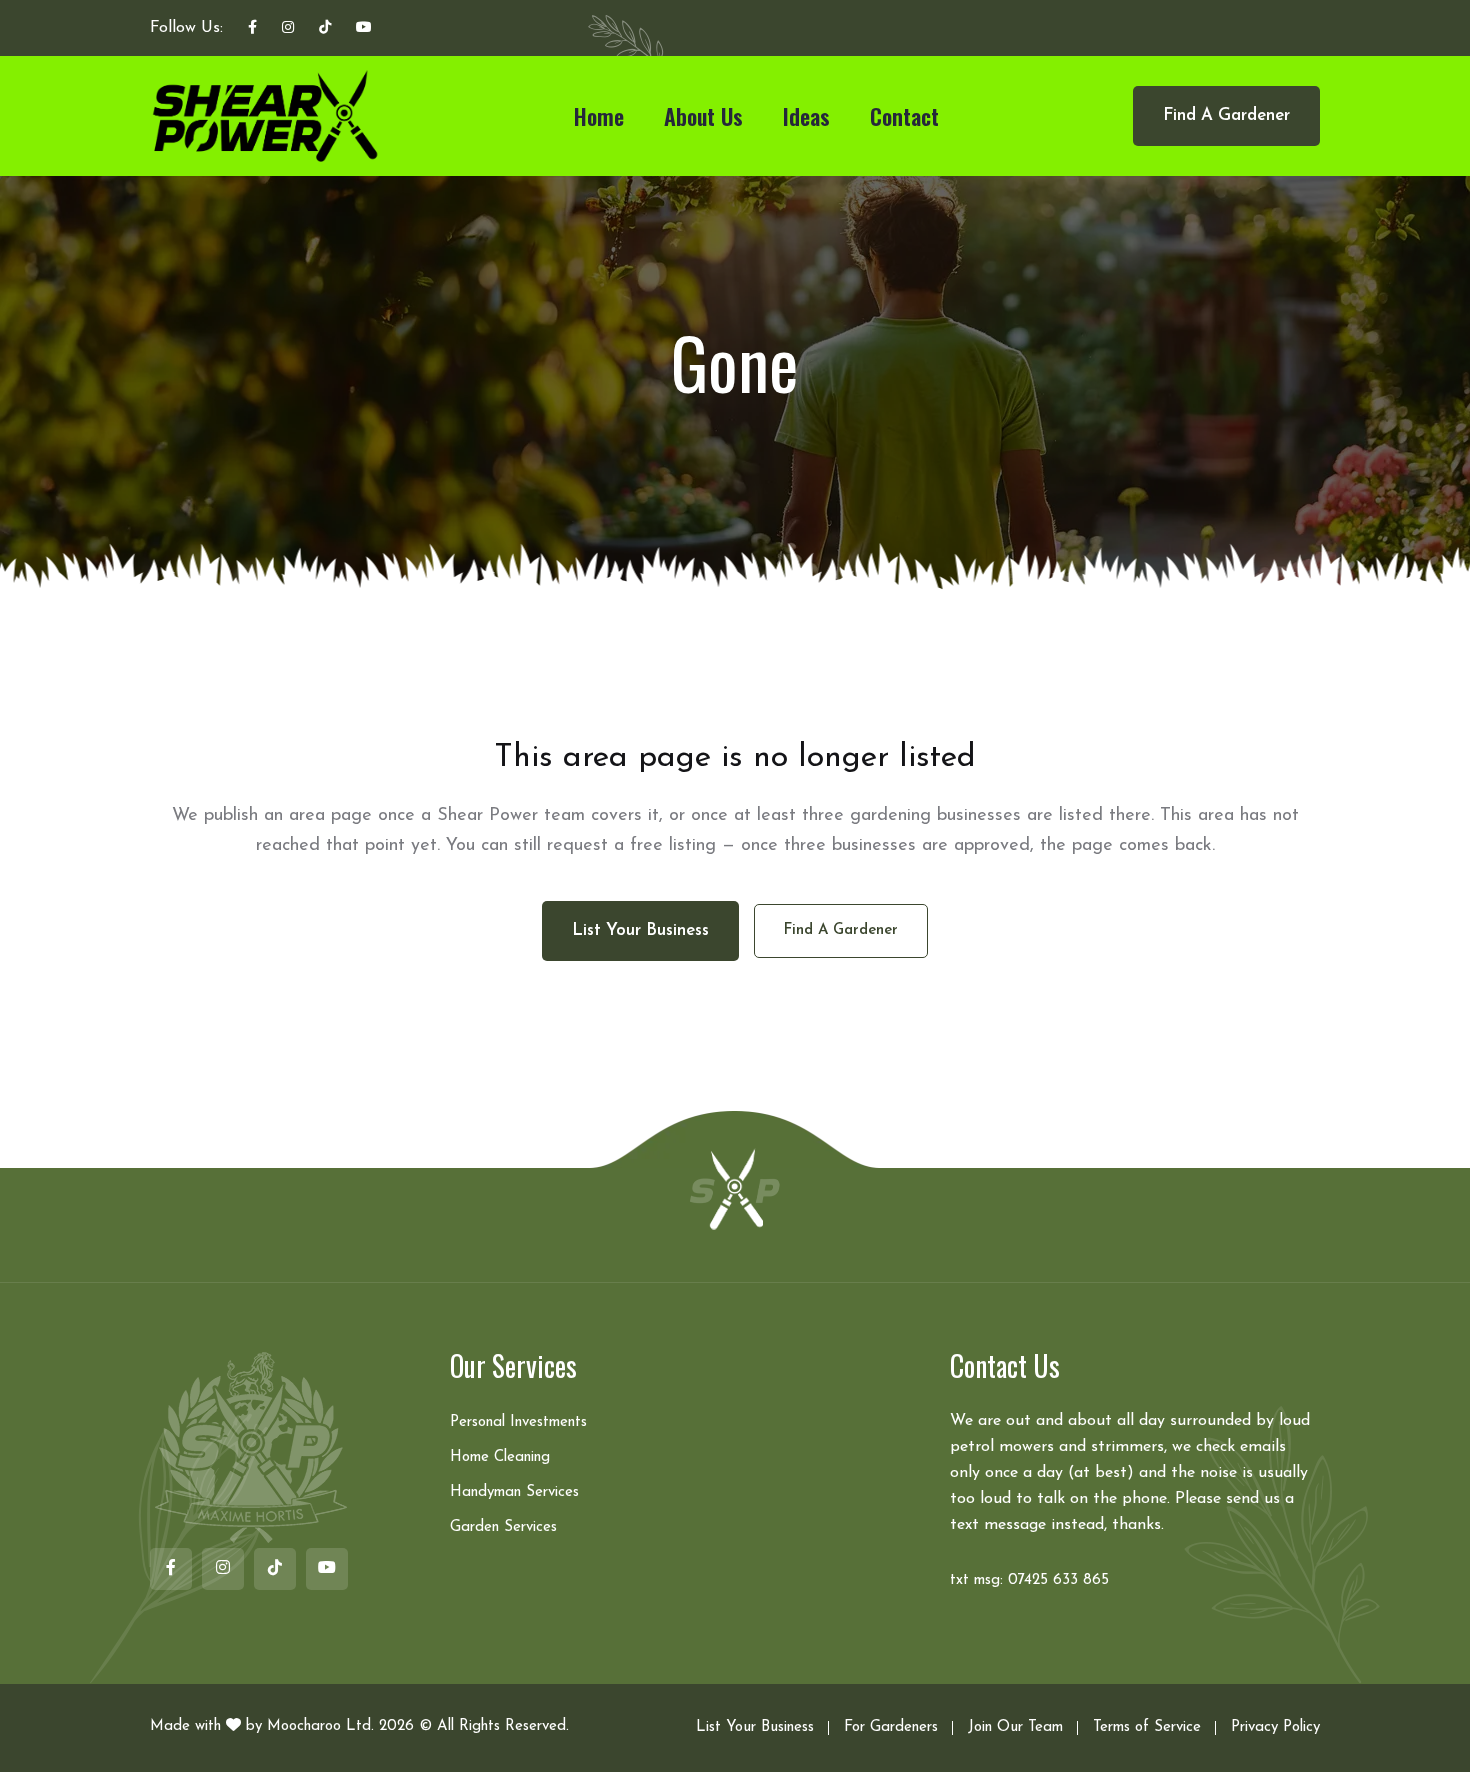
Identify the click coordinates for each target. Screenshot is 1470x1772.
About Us (703, 116)
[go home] (735, 1188)
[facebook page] (252, 29)
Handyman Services (514, 1492)
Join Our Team (1015, 1727)
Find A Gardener (1226, 115)
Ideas (806, 116)
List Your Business (755, 1727)
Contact (904, 116)
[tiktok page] (325, 29)
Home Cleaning (500, 1457)
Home (599, 116)
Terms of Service (1147, 1727)
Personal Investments (518, 1422)
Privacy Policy (1275, 1727)
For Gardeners (891, 1727)
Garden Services (503, 1527)
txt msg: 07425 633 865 (1029, 1580)
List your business (640, 930)
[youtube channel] (364, 29)
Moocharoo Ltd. (320, 1726)
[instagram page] (288, 29)
